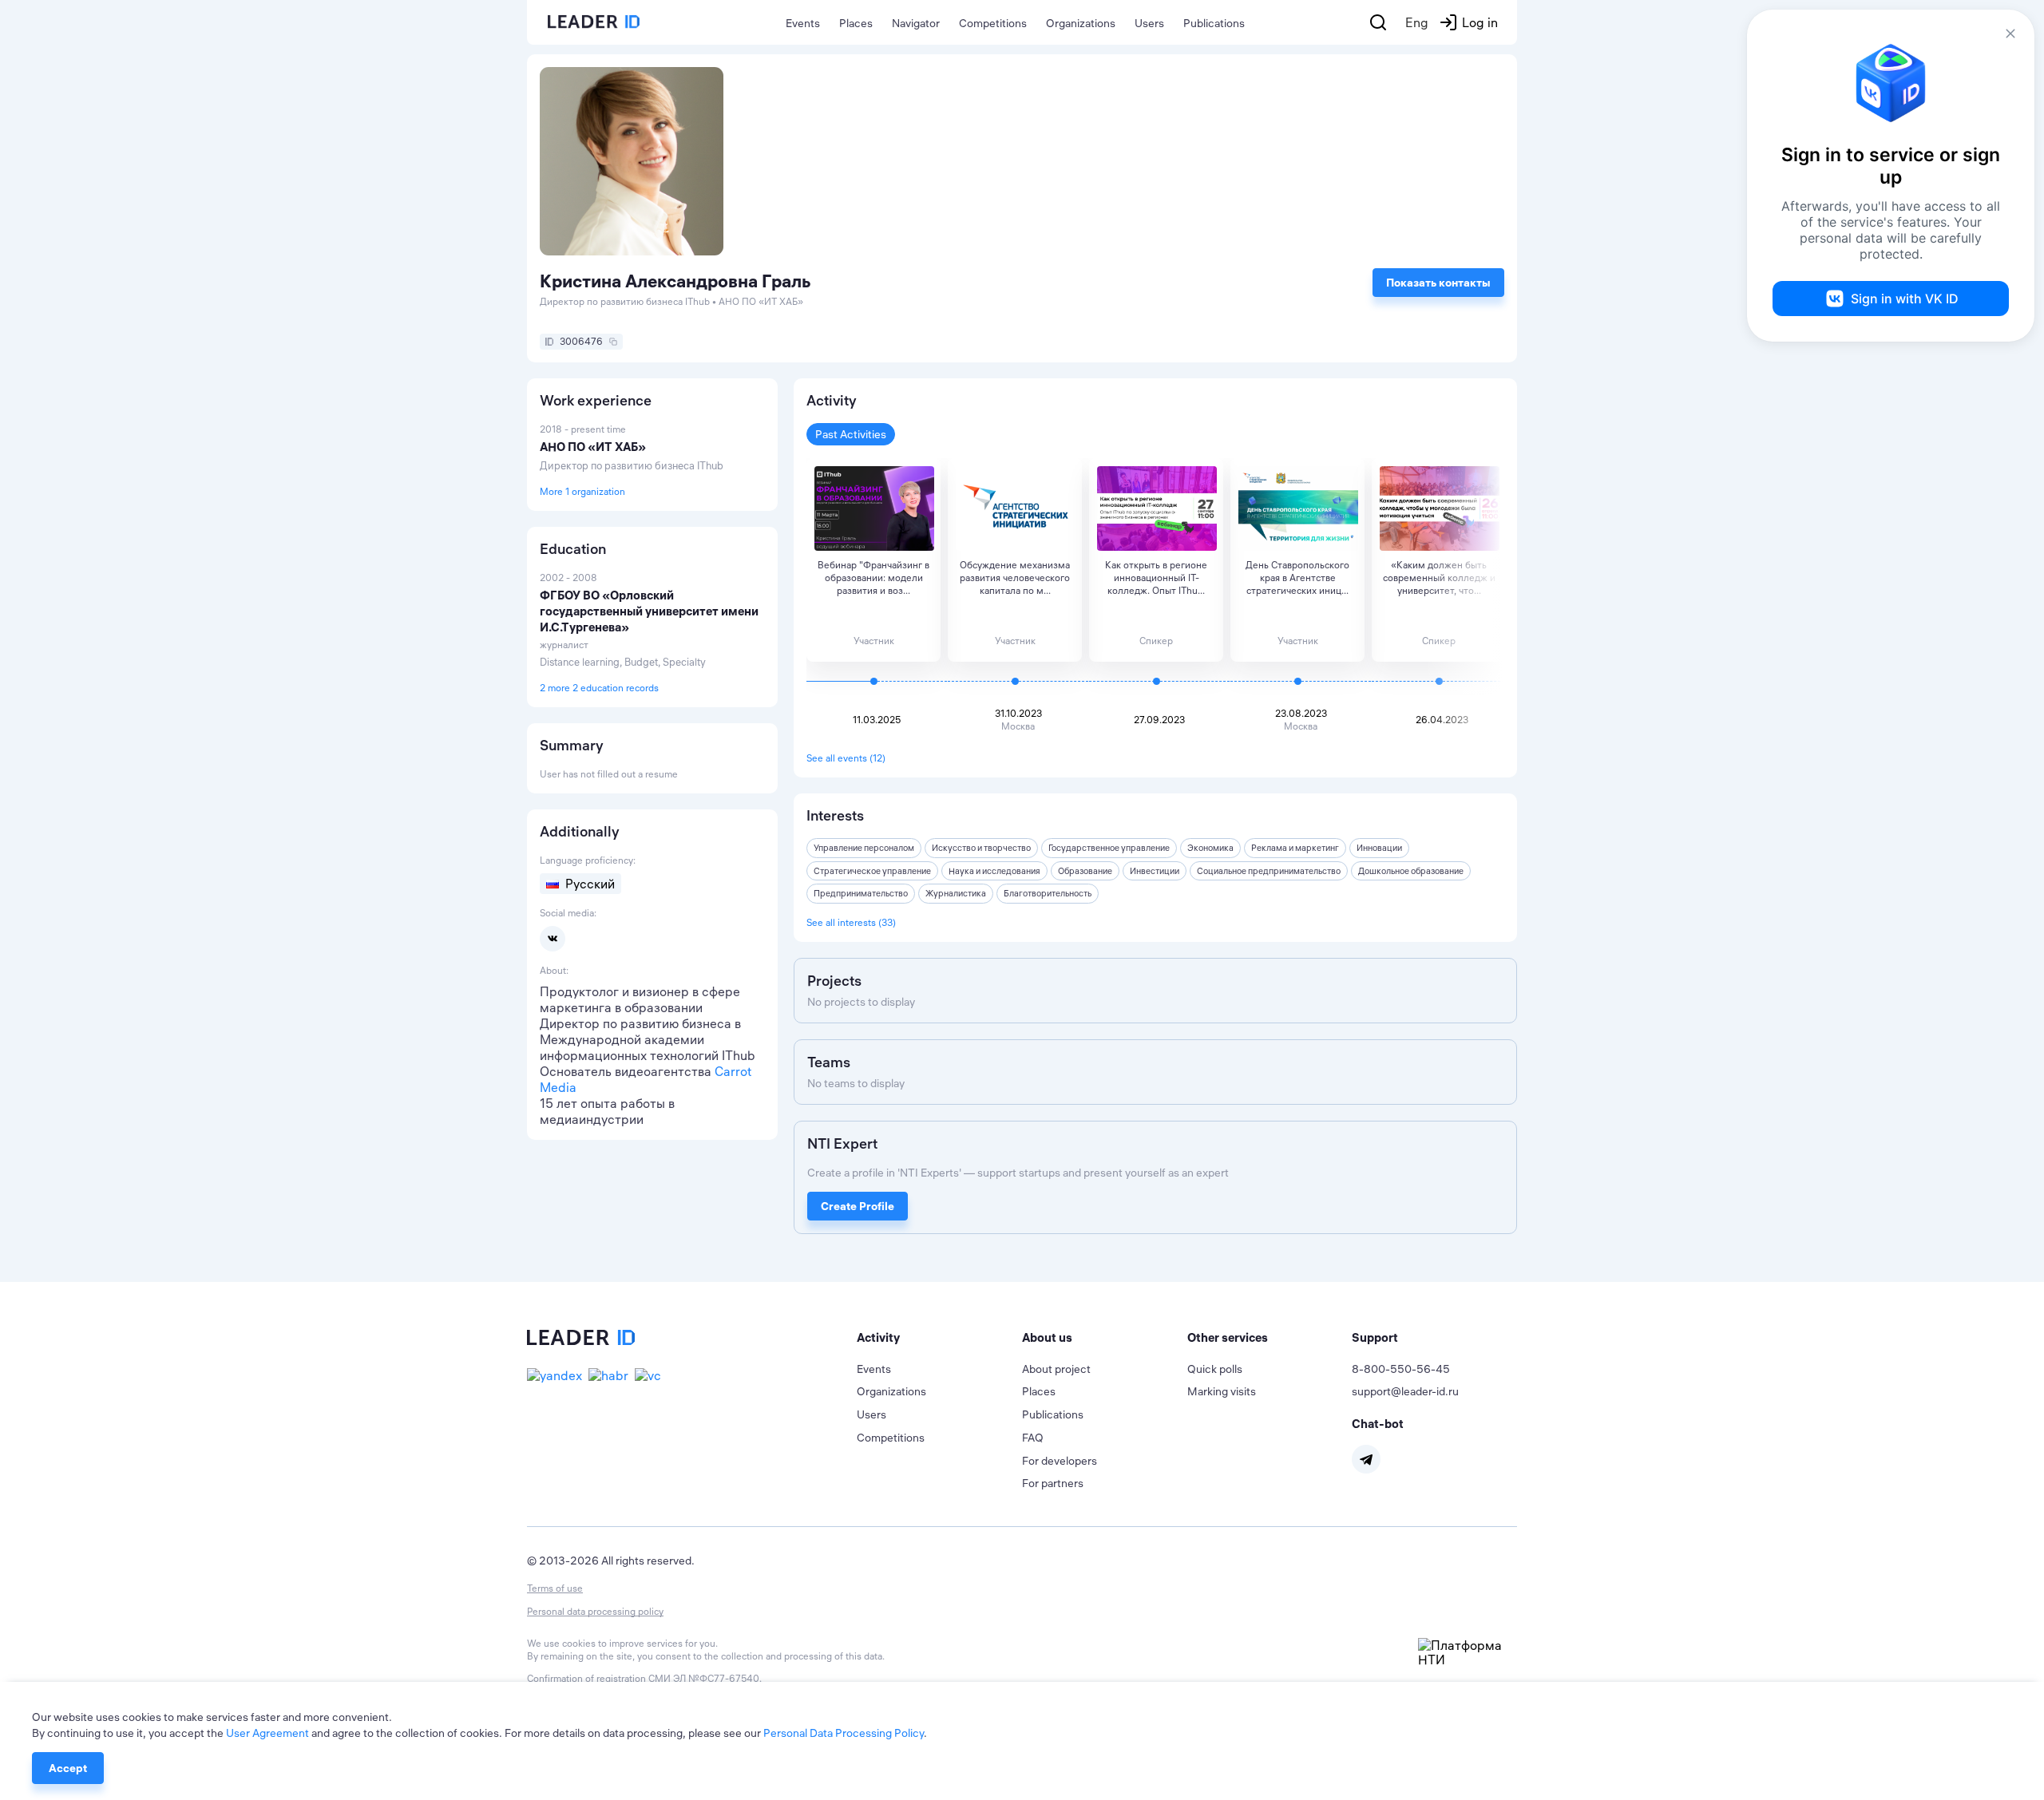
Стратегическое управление (872, 871)
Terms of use (555, 1588)
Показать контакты (1438, 283)
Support (1375, 1337)
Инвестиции (1155, 871)
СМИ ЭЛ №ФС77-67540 (704, 1678)
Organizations (1081, 23)
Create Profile (858, 1206)
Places (856, 23)
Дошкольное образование (1411, 871)
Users (1149, 23)
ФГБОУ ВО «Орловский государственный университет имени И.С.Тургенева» (649, 611)
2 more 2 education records (599, 688)
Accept (68, 1768)
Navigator (916, 23)
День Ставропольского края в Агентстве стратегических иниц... (1297, 578)
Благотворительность (1048, 893)
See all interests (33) (851, 922)
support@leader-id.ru (1405, 1391)
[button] (939, 1338)
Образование (1085, 871)
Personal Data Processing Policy (844, 1733)
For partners (1053, 1483)
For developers (1060, 1461)
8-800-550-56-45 (1401, 1369)
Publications (1214, 23)
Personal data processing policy (595, 1611)
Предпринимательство (861, 893)
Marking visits (1222, 1391)
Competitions (993, 23)
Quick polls (1215, 1369)
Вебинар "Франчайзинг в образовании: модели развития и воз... (873, 578)
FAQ (1033, 1438)
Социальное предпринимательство (1269, 871)
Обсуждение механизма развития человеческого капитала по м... (1015, 578)
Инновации (1379, 848)
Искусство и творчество (981, 848)
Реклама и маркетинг (1295, 848)
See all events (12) (846, 758)
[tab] (939, 1338)
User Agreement (267, 1733)
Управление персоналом (864, 848)
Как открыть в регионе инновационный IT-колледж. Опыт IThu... (1156, 578)
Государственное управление (1109, 848)
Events (803, 23)
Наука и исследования (994, 871)
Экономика (1210, 848)
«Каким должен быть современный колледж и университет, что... (1439, 578)
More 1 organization (582, 491)
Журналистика (956, 893)
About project (1056, 1369)
